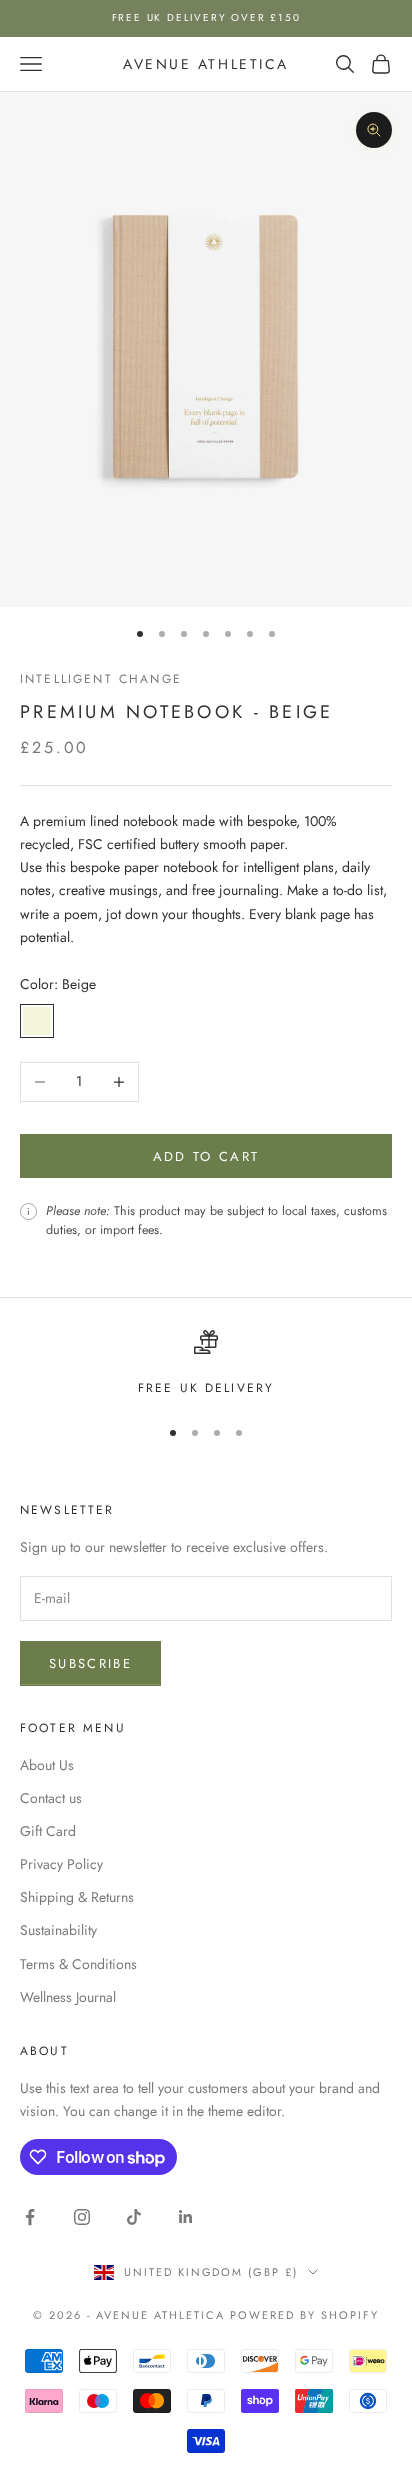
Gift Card (48, 1831)
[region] (206, 1364)
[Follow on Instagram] (82, 2217)
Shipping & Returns (77, 1897)
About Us (47, 1765)
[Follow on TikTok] (134, 2217)
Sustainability (58, 1930)
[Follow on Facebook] (30, 2217)
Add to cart (206, 1156)
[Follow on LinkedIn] (186, 2217)
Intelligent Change (101, 679)
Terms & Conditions (78, 1964)
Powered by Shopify (304, 2315)
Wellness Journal (68, 1997)
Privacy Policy (61, 1864)
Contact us (51, 1798)
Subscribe (90, 1663)
